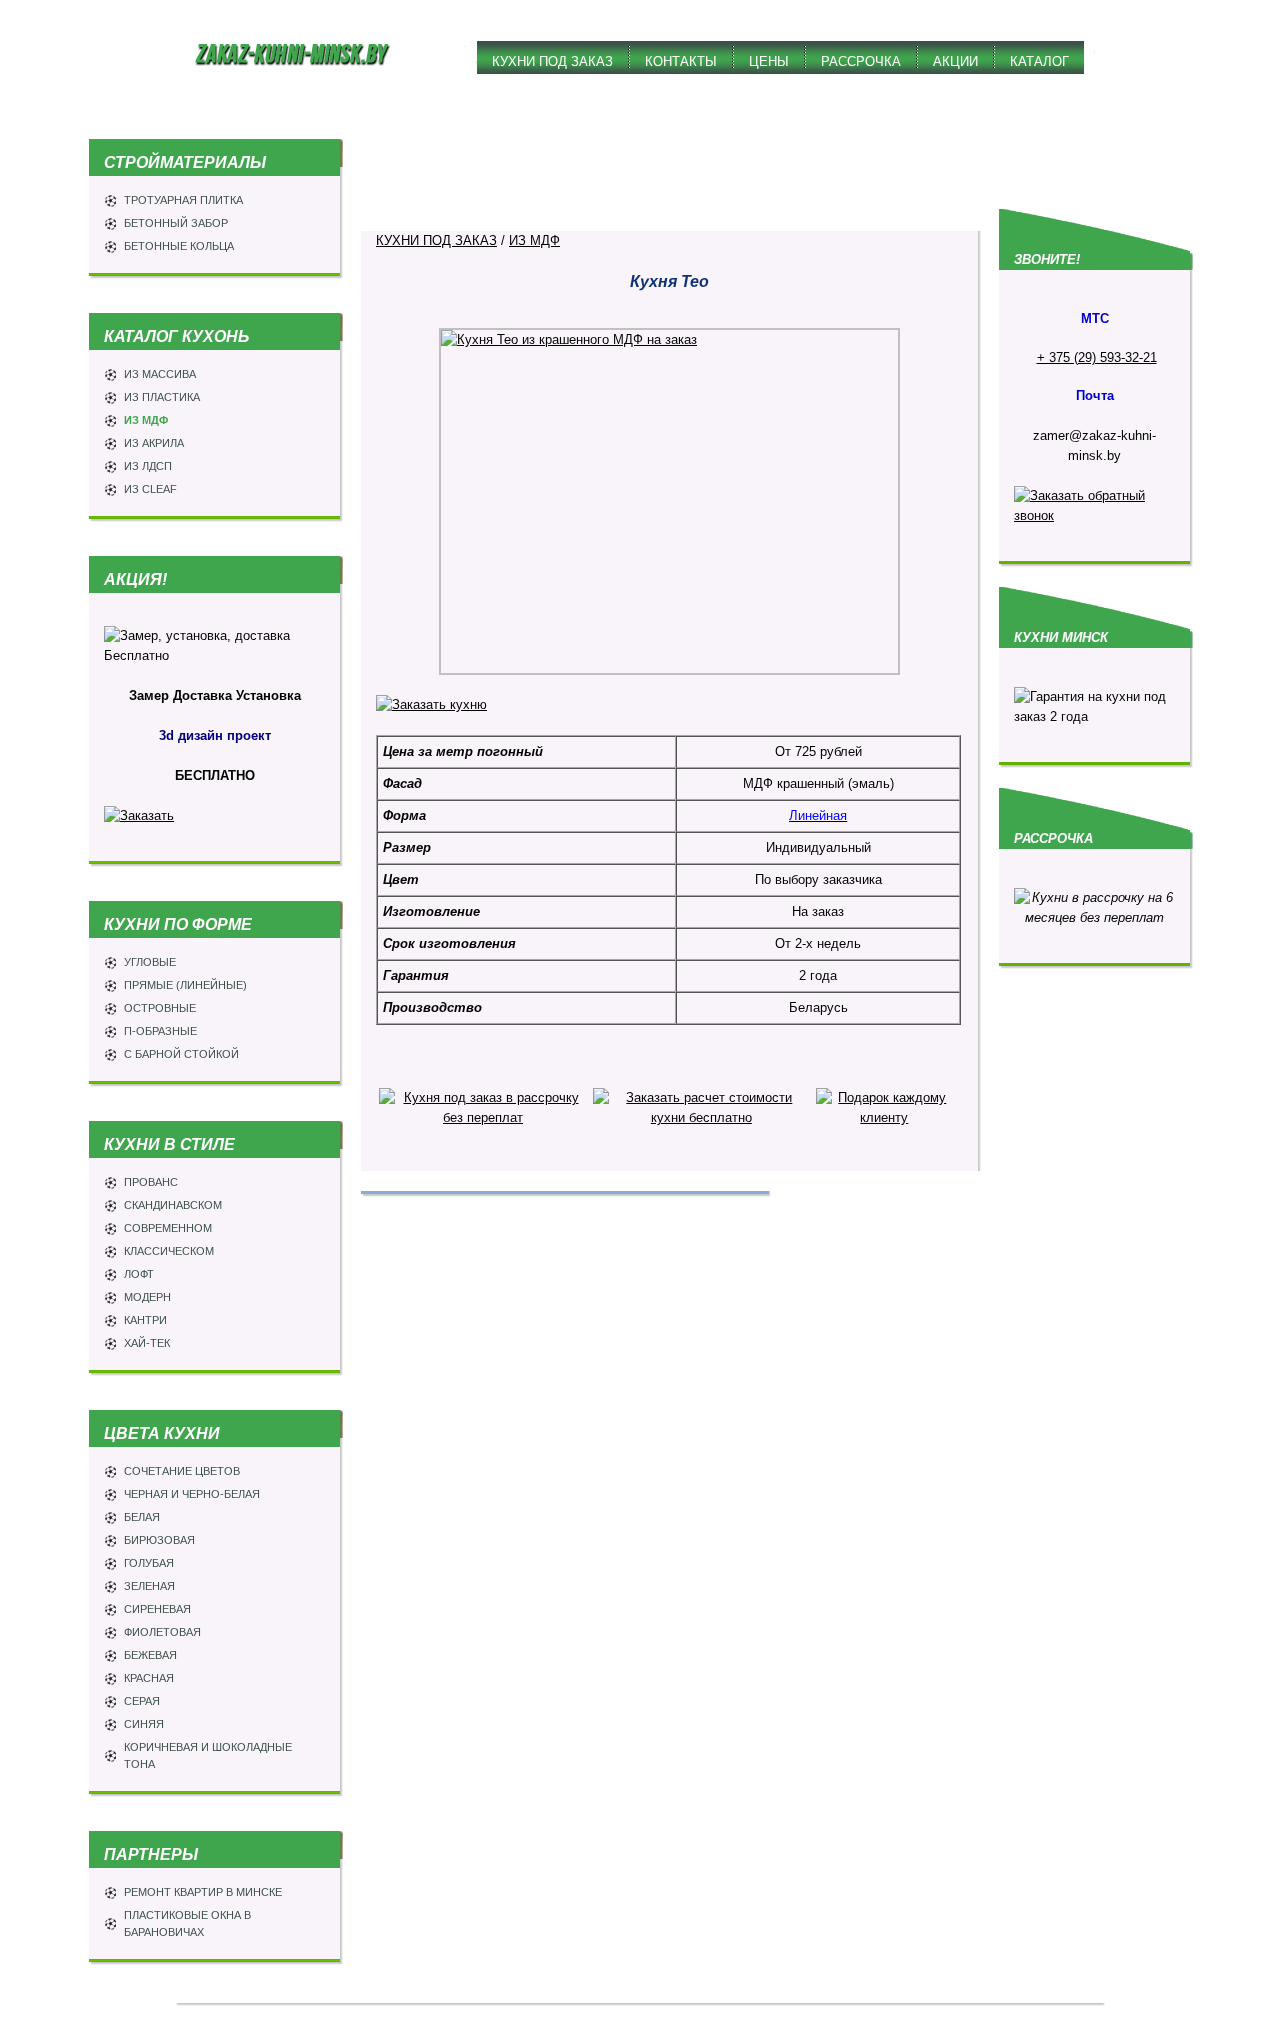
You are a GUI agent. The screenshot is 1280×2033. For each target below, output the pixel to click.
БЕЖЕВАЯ (150, 1655)
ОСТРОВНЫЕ (160, 1008)
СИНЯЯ (144, 1724)
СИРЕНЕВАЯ (157, 1609)
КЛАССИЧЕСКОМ (169, 1251)
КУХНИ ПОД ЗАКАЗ (436, 240)
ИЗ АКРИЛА (154, 443)
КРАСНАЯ (149, 1678)
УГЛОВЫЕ (150, 962)
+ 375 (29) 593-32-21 (1097, 357)
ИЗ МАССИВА (160, 374)
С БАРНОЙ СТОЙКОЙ (181, 1054)
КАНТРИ (145, 1320)
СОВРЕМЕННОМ (168, 1228)
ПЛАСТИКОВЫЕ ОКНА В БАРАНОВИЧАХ (187, 1923)
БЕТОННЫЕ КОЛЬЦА (179, 246)
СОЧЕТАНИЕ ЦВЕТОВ (182, 1471)
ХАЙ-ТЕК (147, 1343)
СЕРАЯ (142, 1701)
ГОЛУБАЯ (149, 1563)
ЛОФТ (139, 1274)
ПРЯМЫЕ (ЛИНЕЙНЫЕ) (185, 985)
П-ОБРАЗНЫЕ (160, 1031)
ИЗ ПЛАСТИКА (162, 397)
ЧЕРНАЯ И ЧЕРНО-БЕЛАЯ (192, 1494)
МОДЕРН (147, 1297)
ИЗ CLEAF (150, 489)
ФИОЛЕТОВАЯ (162, 1632)
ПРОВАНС (151, 1182)
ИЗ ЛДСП (148, 466)
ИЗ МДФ (146, 420)
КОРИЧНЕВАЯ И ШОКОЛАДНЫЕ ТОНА (208, 1755)
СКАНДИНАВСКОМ (173, 1205)
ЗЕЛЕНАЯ (149, 1586)
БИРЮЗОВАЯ (159, 1540)
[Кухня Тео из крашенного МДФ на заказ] (669, 501)
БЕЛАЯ (142, 1517)
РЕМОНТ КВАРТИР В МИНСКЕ (203, 1892)
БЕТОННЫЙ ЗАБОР (176, 223)
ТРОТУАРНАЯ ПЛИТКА (183, 200)
